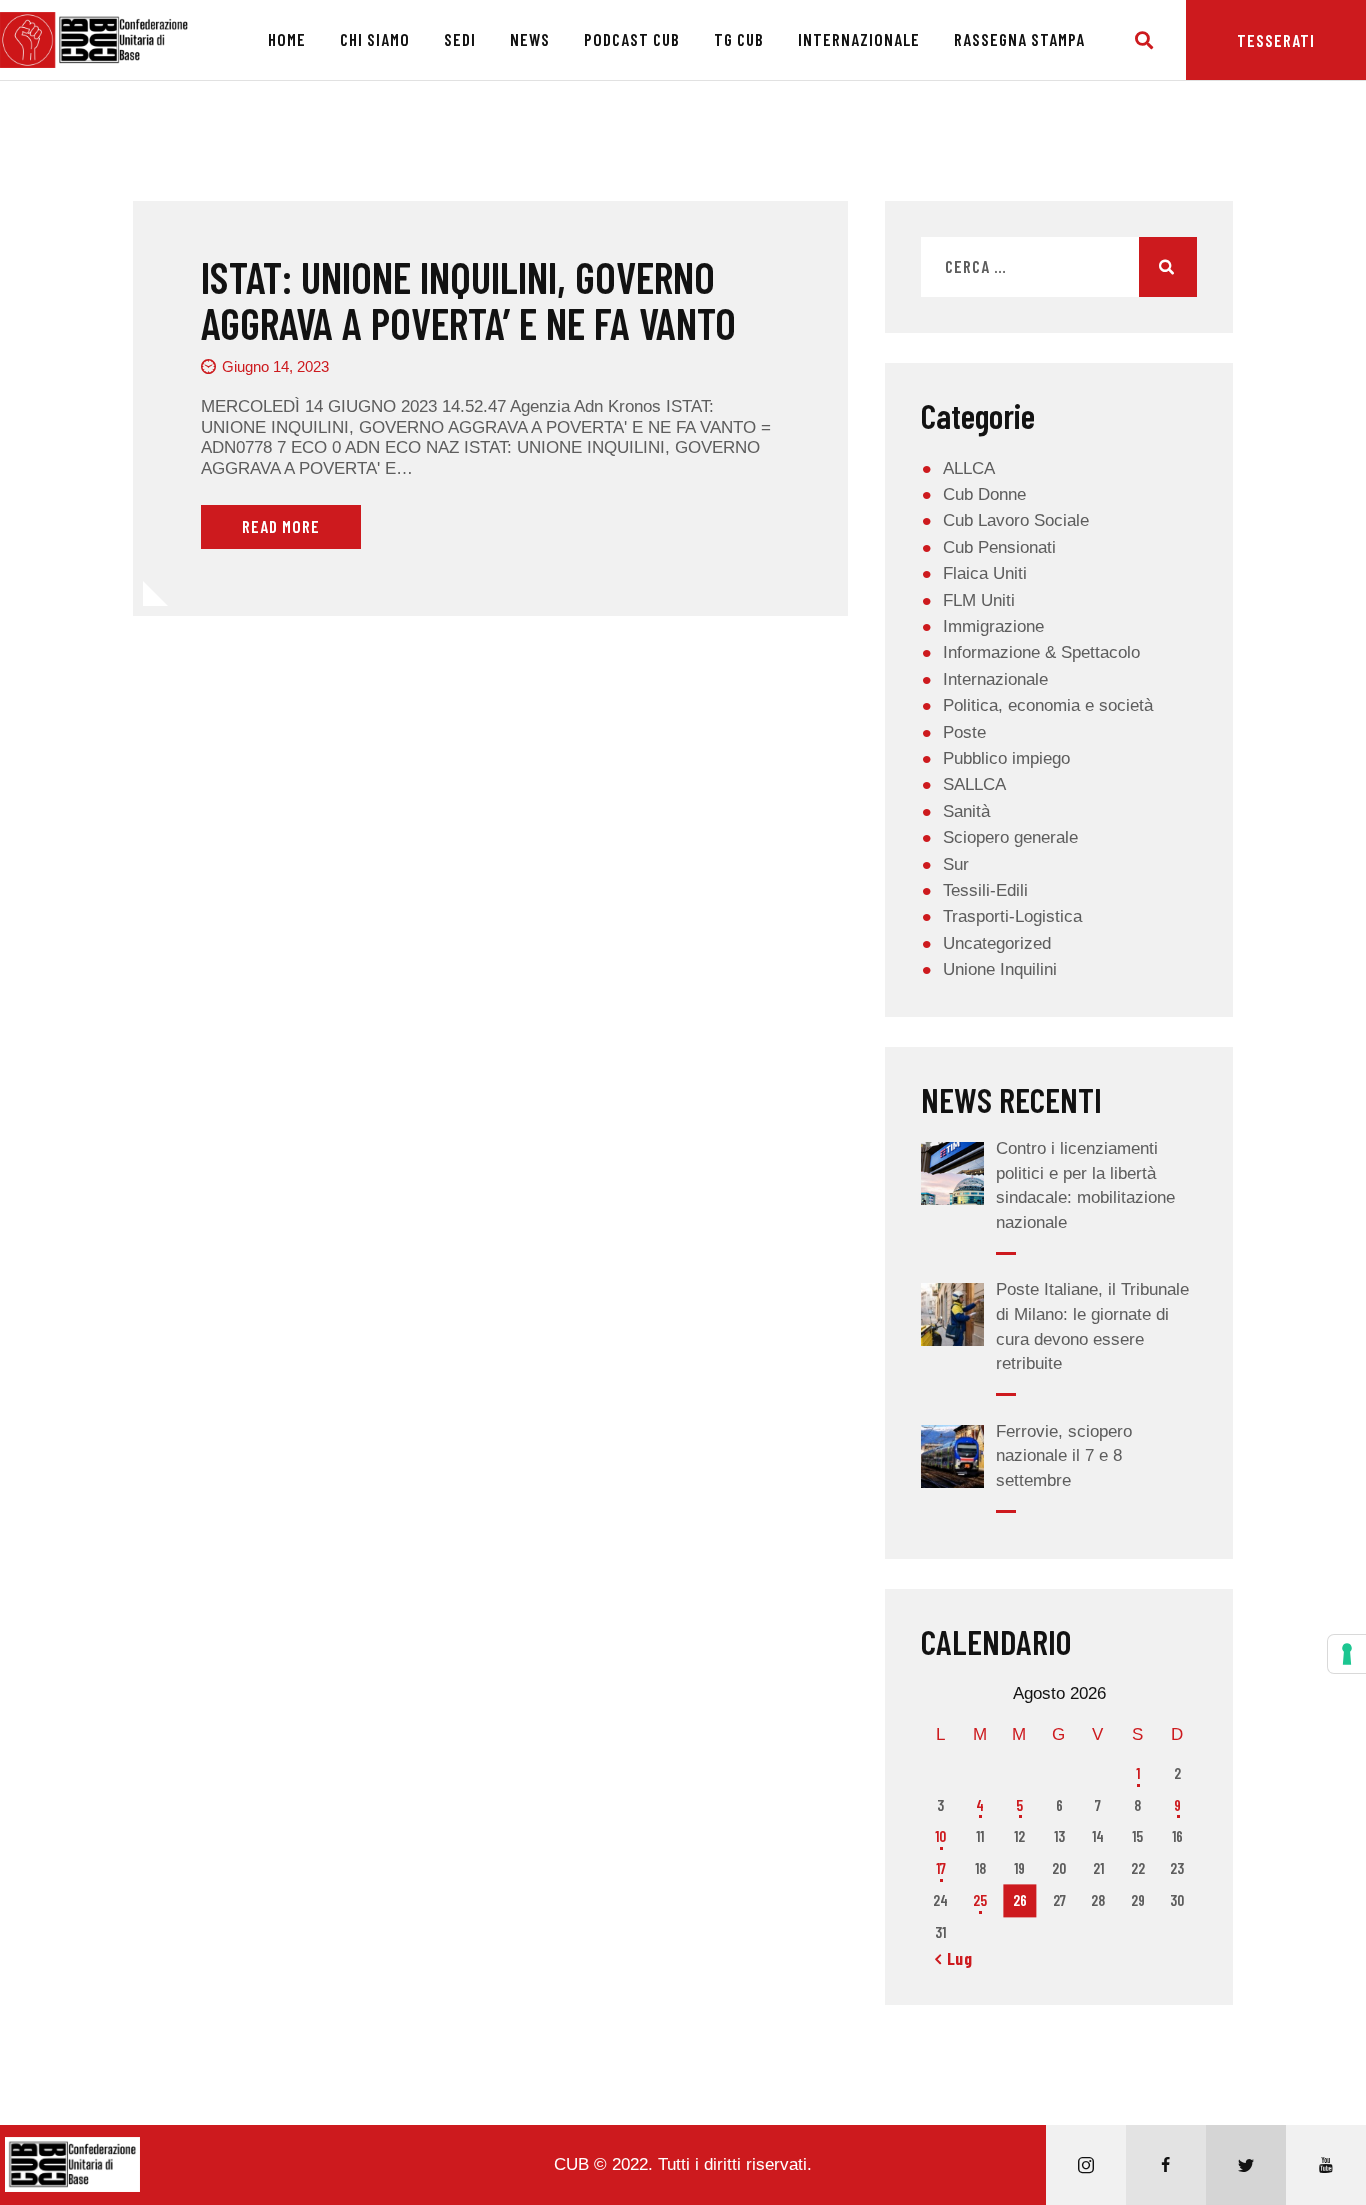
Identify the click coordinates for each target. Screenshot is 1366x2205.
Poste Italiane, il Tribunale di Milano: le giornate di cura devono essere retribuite (1092, 1326)
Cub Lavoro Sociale (1016, 520)
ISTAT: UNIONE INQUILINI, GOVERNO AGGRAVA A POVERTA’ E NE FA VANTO (468, 300)
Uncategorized (997, 943)
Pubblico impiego (1006, 758)
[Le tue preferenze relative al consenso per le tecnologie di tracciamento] (1347, 1654)
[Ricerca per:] (1059, 267)
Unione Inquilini (1000, 969)
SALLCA (974, 784)
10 (940, 1836)
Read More (281, 526)
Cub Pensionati (999, 547)
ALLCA (969, 468)
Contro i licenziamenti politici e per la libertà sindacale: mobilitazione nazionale (1085, 1185)
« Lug (954, 1958)
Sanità (966, 811)
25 (980, 1900)
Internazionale (995, 679)
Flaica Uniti (985, 573)
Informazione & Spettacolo (1041, 652)
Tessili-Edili (985, 890)
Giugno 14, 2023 (275, 366)
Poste (964, 732)
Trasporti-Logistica (1012, 916)
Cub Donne (984, 494)
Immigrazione (993, 626)
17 (941, 1868)
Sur (956, 864)
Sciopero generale (1010, 837)
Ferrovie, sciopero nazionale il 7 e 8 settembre (1064, 1456)
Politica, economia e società (1048, 705)
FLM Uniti (979, 600)
